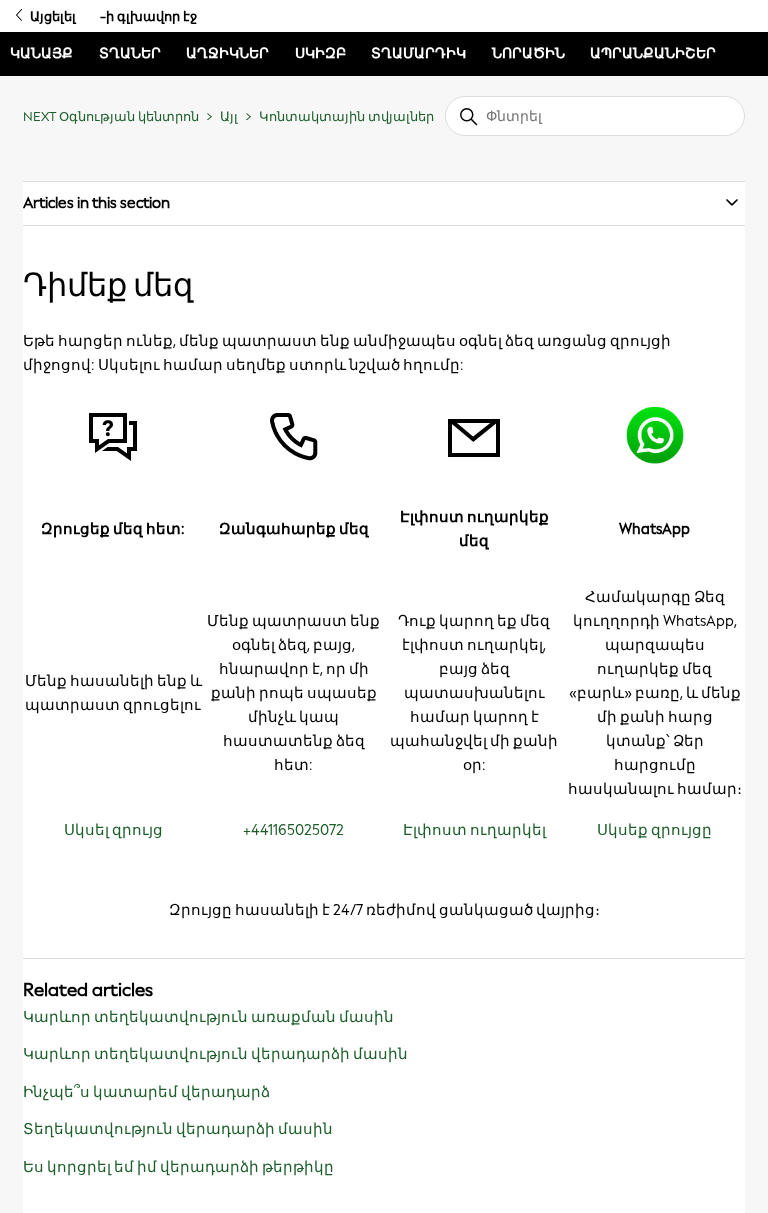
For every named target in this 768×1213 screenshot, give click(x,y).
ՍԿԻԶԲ (320, 53)
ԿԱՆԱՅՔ (41, 53)
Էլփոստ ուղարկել (474, 830)
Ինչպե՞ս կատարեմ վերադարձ (146, 1092)
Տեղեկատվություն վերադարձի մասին (178, 1129)
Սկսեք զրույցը (654, 830)
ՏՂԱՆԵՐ (130, 53)
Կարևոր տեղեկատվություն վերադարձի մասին (215, 1054)
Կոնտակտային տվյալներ (346, 116)
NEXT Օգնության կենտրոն (111, 116)
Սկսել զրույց (113, 830)
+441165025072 (293, 830)
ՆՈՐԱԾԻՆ (528, 53)
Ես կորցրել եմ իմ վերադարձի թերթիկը (178, 1167)
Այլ (229, 116)
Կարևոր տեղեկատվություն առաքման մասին (208, 1017)
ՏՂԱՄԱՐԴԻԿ (418, 53)
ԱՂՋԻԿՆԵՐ (227, 53)
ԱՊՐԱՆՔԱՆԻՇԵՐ (653, 53)
